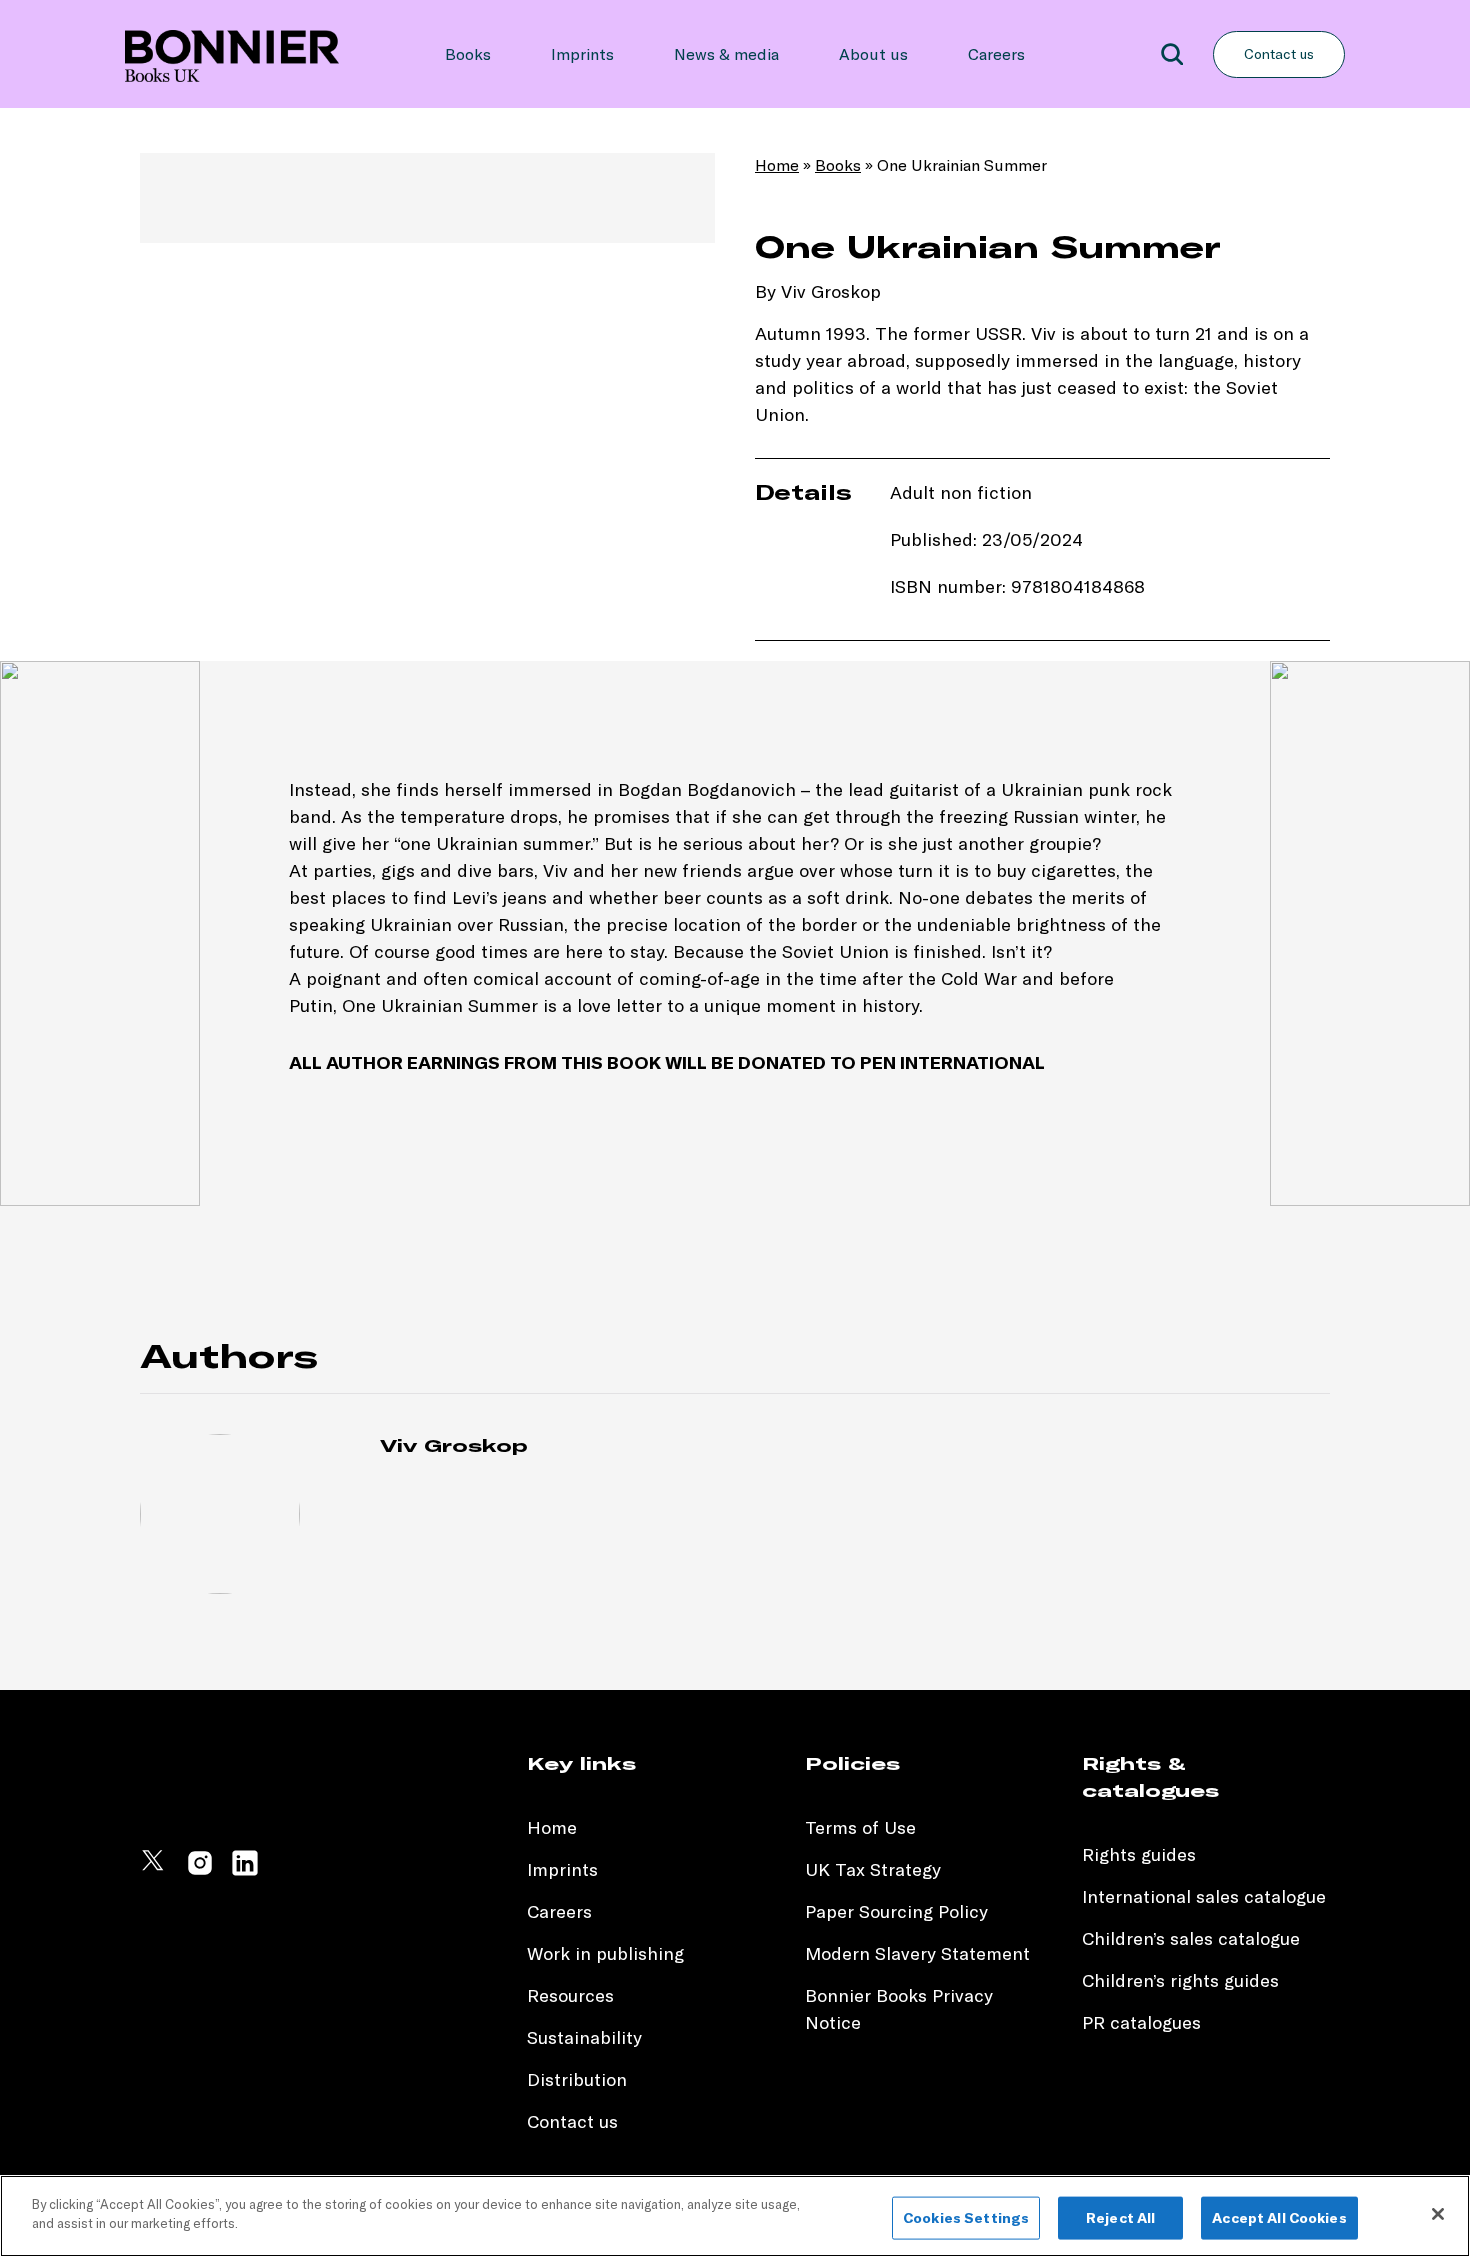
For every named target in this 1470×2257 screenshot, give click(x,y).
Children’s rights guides (1180, 1980)
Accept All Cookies (1279, 2218)
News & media (726, 54)
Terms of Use (860, 1827)
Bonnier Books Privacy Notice (899, 2009)
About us (873, 54)
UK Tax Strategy (873, 1869)
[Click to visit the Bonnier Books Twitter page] (155, 1871)
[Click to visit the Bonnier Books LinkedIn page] (245, 1871)
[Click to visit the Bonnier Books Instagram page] (200, 1871)
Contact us (1279, 54)
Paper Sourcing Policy (896, 1911)
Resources (570, 1995)
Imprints (582, 54)
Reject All (1120, 2218)
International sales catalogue (1204, 1896)
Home (777, 165)
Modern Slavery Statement (917, 1953)
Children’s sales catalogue (1191, 1938)
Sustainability (587, 2037)
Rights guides (1139, 1854)
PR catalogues (1141, 2022)
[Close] (1438, 2214)
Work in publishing (605, 1953)
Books (468, 54)
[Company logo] (232, 54)
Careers (996, 54)
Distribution (577, 2079)
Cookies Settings (966, 2218)
